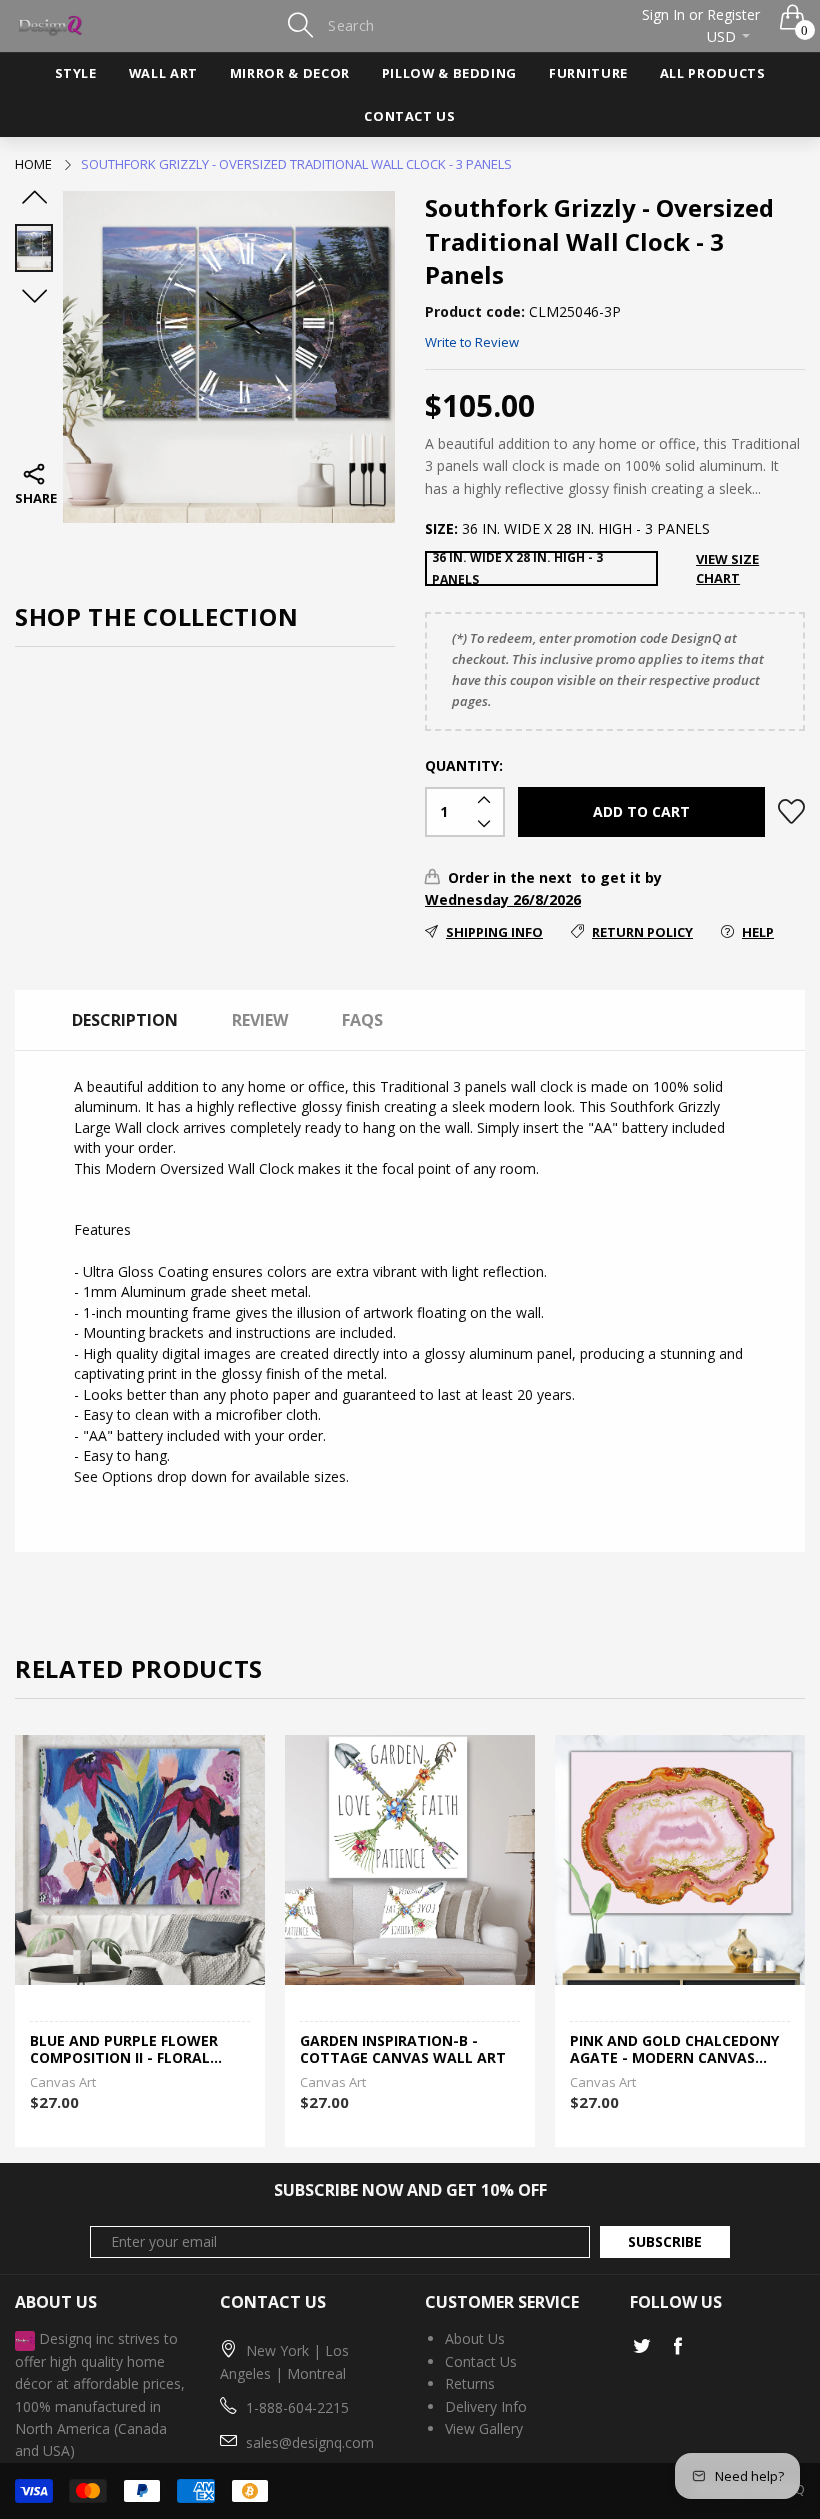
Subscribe (665, 2241)
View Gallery (484, 2428)
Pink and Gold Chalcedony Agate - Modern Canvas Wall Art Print (674, 2050)
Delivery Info (486, 2406)
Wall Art (163, 73)
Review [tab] (260, 1020)
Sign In (663, 14)
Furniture (588, 73)
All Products (713, 73)
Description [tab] (125, 1020)
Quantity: (464, 765)
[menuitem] (76, 74)
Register (733, 14)
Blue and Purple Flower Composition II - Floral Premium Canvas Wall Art (132, 2050)
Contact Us (409, 116)
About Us (475, 2338)
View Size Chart (727, 568)
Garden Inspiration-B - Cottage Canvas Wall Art (403, 2050)
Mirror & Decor (290, 73)
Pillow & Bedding (449, 73)
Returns (470, 2383)
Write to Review (472, 342)
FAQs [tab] (362, 1020)
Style (76, 73)
